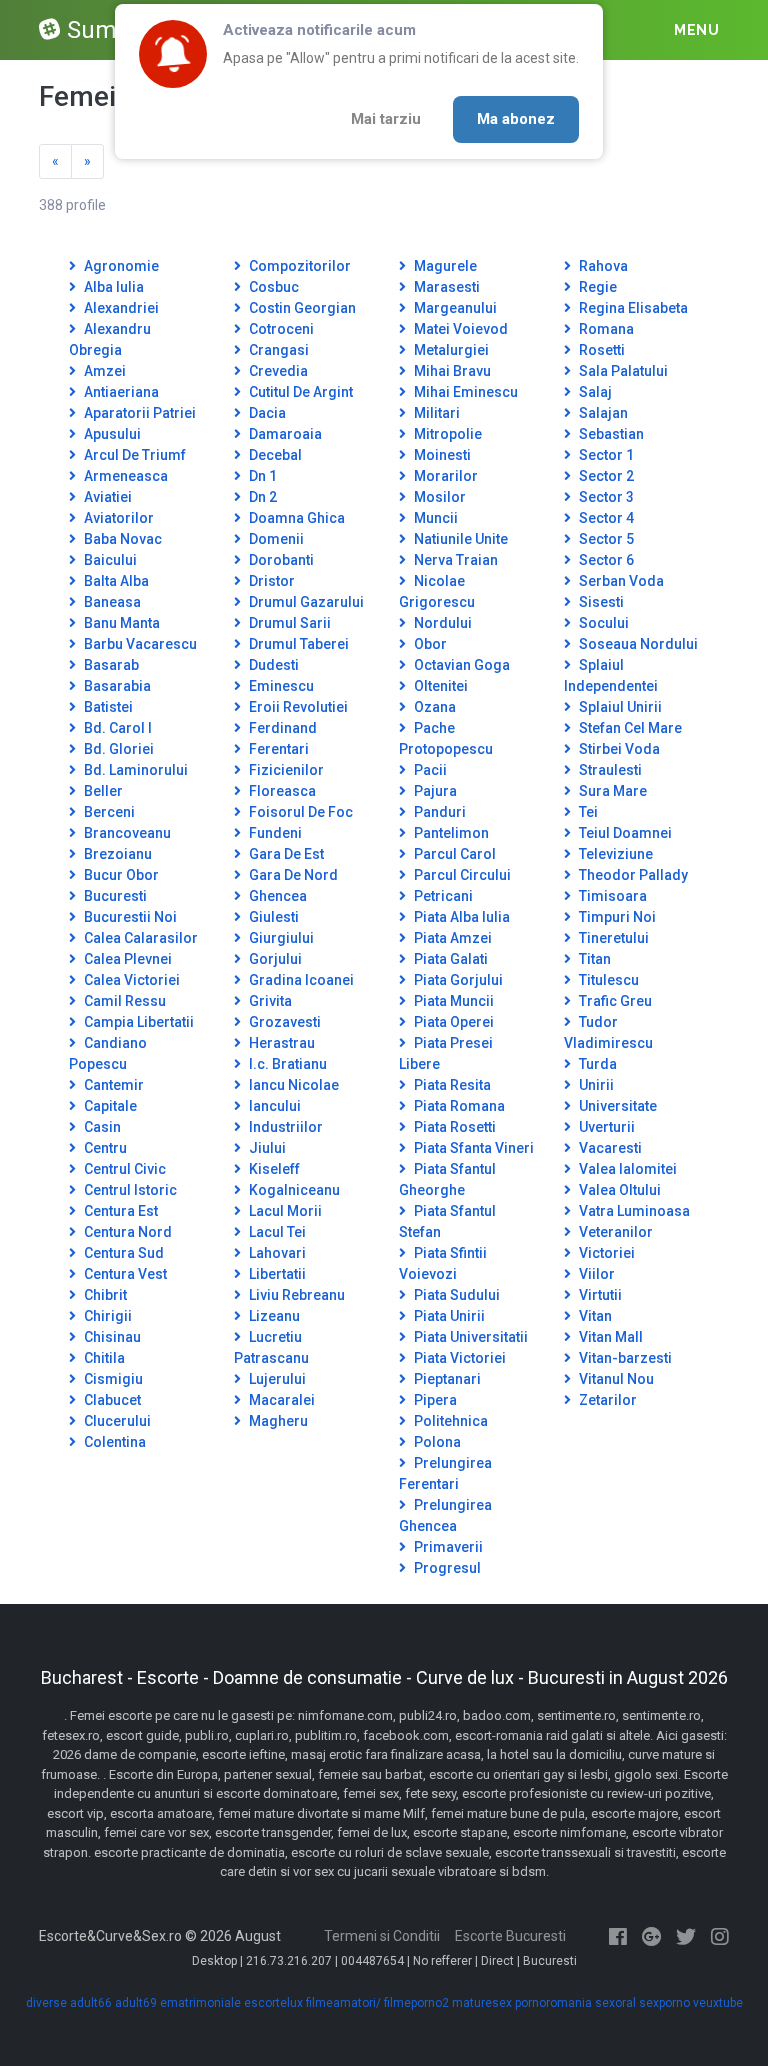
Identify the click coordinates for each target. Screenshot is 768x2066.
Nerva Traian (454, 560)
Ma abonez (516, 119)
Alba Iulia (112, 287)
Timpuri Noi (616, 917)
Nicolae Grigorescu (437, 591)
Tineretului (612, 938)
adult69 (136, 2003)
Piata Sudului (455, 1295)
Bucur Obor (120, 875)
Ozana (433, 707)
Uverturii (605, 1127)
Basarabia (116, 686)
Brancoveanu (126, 833)
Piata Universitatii (469, 1337)
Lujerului (276, 1379)
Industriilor (284, 1127)
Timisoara (611, 896)
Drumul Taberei (297, 644)
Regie (596, 287)
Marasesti (445, 287)
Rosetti (600, 350)
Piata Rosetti (453, 1127)
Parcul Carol (453, 854)
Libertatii (276, 1274)
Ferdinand (281, 728)
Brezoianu (116, 854)
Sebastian (610, 434)
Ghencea (276, 896)
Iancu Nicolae (292, 1085)
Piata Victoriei (458, 1358)
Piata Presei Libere (446, 1053)
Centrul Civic (123, 1169)
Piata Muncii (452, 1001)
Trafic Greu (614, 1001)
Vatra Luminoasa (633, 1211)
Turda (596, 1064)
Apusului (111, 434)
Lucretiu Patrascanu (271, 1347)
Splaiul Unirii (619, 707)
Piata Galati (449, 959)
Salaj (594, 392)
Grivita (269, 1001)
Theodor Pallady (632, 875)
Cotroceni (280, 329)
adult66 (91, 2003)
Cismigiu (112, 1379)
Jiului (266, 1148)
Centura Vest (124, 1274)
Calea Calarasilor (139, 938)
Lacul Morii (284, 1211)
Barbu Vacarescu (139, 644)
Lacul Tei (276, 1232)
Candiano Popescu (108, 1053)
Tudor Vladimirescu (608, 1032)
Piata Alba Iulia (460, 917)
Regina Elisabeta (632, 308)
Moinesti (441, 455)
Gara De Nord (292, 875)
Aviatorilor (117, 518)
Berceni (108, 812)
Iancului (273, 1106)
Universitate (616, 1106)
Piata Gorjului (457, 980)
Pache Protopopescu (446, 738)
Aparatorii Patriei (138, 413)
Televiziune (614, 854)
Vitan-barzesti (624, 1358)
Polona (436, 1442)
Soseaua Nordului (637, 644)
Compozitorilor (298, 266)
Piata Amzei (451, 938)
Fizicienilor (285, 770)
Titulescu (607, 980)
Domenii (275, 539)
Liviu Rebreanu (295, 1295)
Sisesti (600, 602)
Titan (593, 959)
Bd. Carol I (116, 728)
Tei (587, 812)
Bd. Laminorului (134, 770)
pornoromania (553, 2003)
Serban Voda (620, 581)
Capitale (109, 1106)
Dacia (266, 413)
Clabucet (111, 1400)
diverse (46, 2003)
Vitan (594, 1316)
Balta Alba (115, 581)
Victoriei (605, 1253)
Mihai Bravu (451, 371)
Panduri (438, 812)
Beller (102, 791)
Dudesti (272, 665)
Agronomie (120, 266)
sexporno (664, 2003)
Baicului (109, 560)
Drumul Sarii (288, 623)
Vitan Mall (609, 1337)
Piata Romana (458, 1106)
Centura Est (119, 1211)
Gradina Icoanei (300, 980)
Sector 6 (605, 560)
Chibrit (104, 1295)
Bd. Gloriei (117, 749)
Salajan (602, 413)
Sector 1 (605, 455)
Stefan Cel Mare (629, 728)
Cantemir (112, 1085)
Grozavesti (283, 1022)
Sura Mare (611, 791)
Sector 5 (605, 539)
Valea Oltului (618, 1190)
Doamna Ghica (295, 518)
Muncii (434, 518)
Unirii (595, 1085)
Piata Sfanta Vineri (472, 1148)
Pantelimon (450, 833)
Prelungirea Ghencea (445, 1515)
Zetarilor (606, 1400)
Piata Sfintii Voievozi (443, 1263)
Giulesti (272, 917)
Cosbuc (272, 287)
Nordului (441, 623)
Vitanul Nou (615, 1379)
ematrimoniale (200, 2003)
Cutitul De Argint (299, 392)
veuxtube (718, 2003)
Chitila (103, 1358)
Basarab (110, 665)
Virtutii (599, 1295)
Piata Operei (452, 1022)
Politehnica (449, 1421)
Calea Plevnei (126, 959)
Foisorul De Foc (299, 812)
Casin (101, 1127)
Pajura (434, 791)
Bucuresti (114, 896)
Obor (429, 644)
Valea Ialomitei (626, 1169)
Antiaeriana (120, 392)
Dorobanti (280, 560)
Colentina (113, 1442)
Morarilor (444, 476)
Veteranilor (614, 1232)
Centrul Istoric (129, 1190)
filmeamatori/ (343, 2003)
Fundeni (274, 833)
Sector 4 (605, 518)
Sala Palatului (622, 371)
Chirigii (106, 1316)
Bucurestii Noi (129, 917)
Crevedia (277, 371)
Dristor (270, 581)
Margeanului (454, 308)
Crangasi (277, 350)
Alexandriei (120, 308)
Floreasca (281, 791)
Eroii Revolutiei (297, 707)
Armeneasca (124, 476)
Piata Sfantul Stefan (447, 1221)
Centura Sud (122, 1253)
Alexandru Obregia (110, 339)
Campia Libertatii (137, 1022)
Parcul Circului (461, 875)
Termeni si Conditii (382, 1936)
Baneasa (111, 602)
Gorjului (274, 959)
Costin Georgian (301, 308)
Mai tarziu (386, 119)
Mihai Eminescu (464, 392)
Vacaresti (609, 1148)
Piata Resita (451, 1085)
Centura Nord (126, 1232)
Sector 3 (605, 497)
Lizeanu (273, 1316)
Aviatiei (106, 497)
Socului (602, 623)
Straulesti (609, 770)
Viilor (595, 1274)
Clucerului (116, 1421)
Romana (605, 329)
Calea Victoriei (130, 980)
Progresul (446, 1568)
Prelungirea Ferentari (445, 1473)
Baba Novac (121, 539)
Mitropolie (446, 434)
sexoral (615, 2003)
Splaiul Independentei (611, 675)
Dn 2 (261, 497)
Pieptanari (446, 1379)
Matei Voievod (459, 329)
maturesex (482, 2003)
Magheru (277, 1421)
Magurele (444, 266)
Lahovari (276, 1253)
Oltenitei (439, 686)
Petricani (442, 896)
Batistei (107, 707)
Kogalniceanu (293, 1190)
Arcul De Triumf (133, 455)
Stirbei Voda (618, 749)
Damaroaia (284, 434)
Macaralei (280, 1400)
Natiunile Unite (459, 539)
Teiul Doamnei (624, 833)
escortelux (273, 2003)
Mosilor (438, 497)
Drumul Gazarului (305, 602)
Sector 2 (605, 476)
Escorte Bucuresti (510, 1936)
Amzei (103, 371)
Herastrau (280, 1043)
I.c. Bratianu (286, 1064)
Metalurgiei (450, 350)
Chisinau (111, 1337)
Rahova (602, 266)
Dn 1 (261, 476)
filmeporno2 (416, 2003)
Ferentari (277, 749)
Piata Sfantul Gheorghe (447, 1179)
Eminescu (280, 686)
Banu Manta (120, 623)
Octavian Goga (460, 665)
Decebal (274, 455)
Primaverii (447, 1547)
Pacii (429, 770)
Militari (435, 413)
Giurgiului (280, 938)
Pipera (434, 1400)
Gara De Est (285, 854)
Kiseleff (273, 1169)
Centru (104, 1148)
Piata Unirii (448, 1316)
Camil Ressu (123, 1001)
